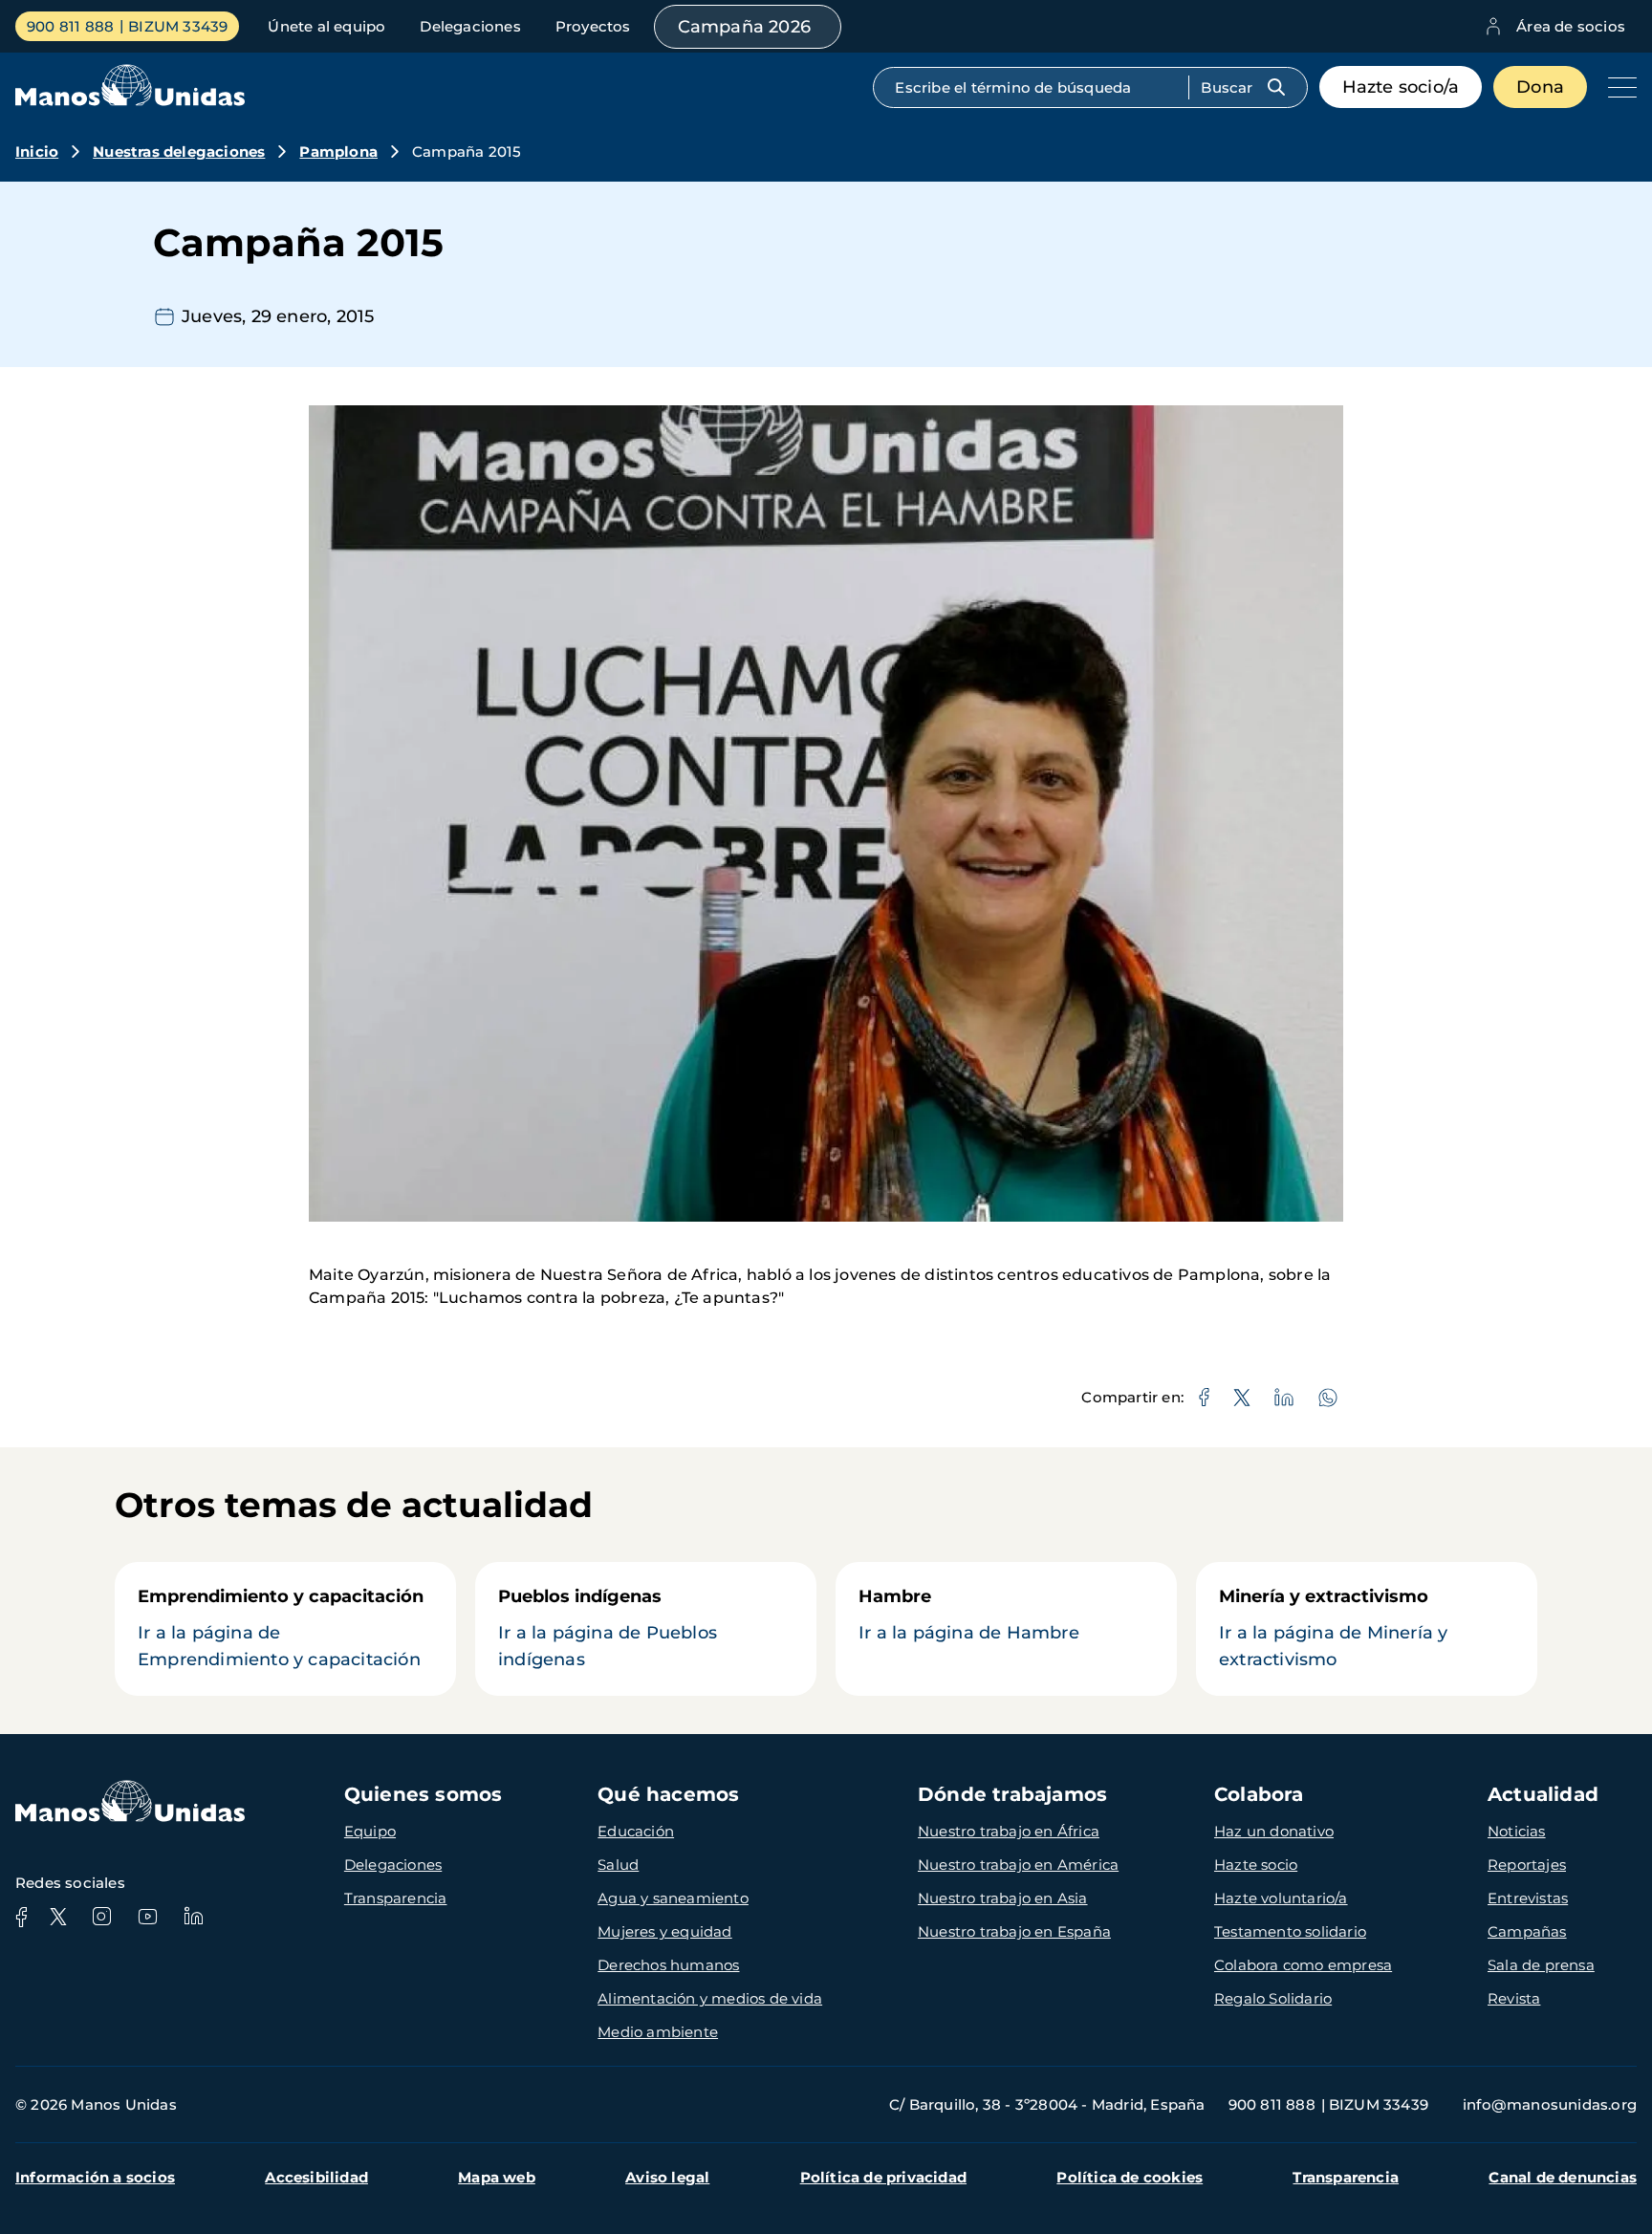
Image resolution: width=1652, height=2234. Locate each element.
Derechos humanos (668, 1965)
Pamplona (338, 152)
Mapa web (497, 2177)
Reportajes (1527, 1865)
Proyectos (593, 26)
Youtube (147, 1917)
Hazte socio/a (1401, 87)
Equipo (370, 1831)
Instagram (101, 1917)
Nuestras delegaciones (179, 152)
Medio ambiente (658, 2032)
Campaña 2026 (744, 27)
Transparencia (396, 1898)
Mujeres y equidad (664, 1931)
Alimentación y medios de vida (710, 1998)
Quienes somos (424, 1794)
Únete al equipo (326, 26)
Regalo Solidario (1273, 1998)
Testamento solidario (1290, 1931)
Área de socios (1571, 26)
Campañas (1527, 1931)
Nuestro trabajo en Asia (1003, 1898)
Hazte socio (1256, 1865)
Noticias (1517, 1831)
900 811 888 (70, 26)
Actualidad (1543, 1794)
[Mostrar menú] (1618, 87)
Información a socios (95, 2177)
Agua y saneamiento (673, 1898)
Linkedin (193, 1917)
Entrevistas (1528, 1898)
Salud (618, 1865)
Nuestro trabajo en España (1014, 1931)
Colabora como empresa (1303, 1965)
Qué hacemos (668, 1794)
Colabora (1259, 1794)
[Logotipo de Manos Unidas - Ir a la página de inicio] (130, 101)
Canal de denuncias (1563, 2177)
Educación (636, 1831)
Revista (1514, 1998)
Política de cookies (1130, 2177)
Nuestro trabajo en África (1009, 1831)
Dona (1540, 87)
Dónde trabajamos (1012, 1794)
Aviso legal (667, 2177)
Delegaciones (470, 26)
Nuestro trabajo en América (1018, 1865)
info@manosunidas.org (1550, 2104)
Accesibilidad (316, 2177)
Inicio (37, 152)
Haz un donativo (1274, 1831)
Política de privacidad (883, 2177)
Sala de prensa (1541, 1965)
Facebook (21, 1917)
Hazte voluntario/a (1281, 1898)
